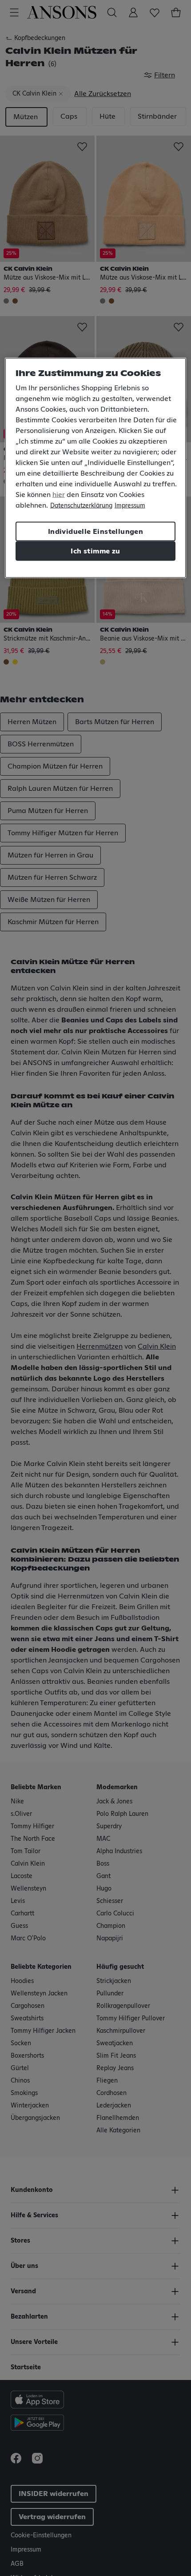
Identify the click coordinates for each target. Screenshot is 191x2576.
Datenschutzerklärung (81, 506)
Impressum (130, 506)
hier (59, 495)
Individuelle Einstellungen (95, 532)
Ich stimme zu (95, 551)
